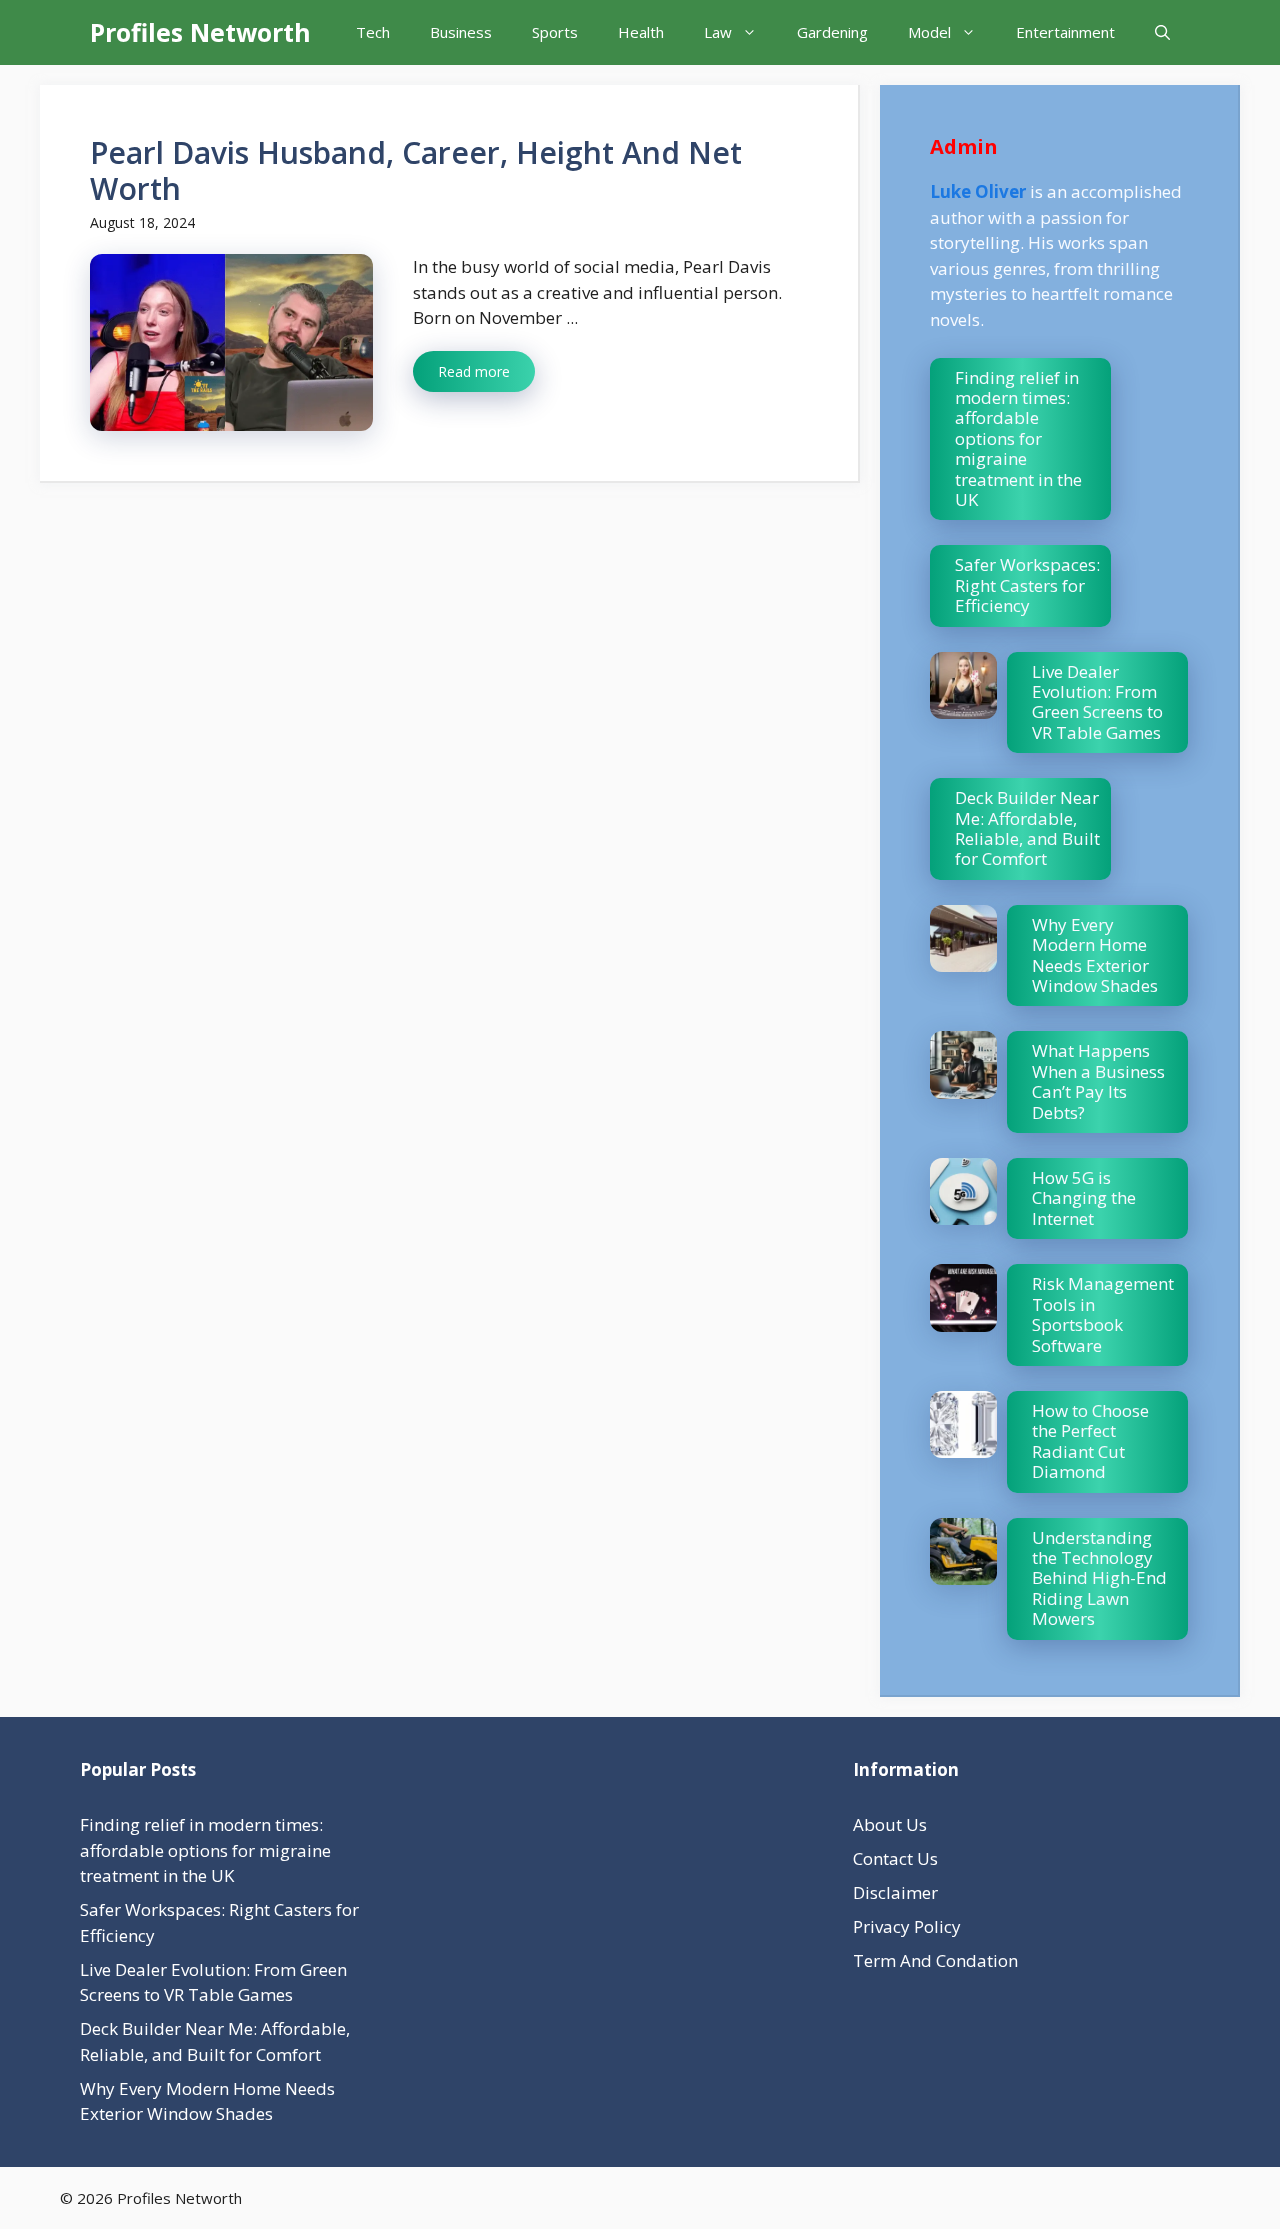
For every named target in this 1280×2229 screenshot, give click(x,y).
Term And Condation (935, 1960)
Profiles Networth (200, 32)
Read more (474, 371)
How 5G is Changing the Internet (1084, 1198)
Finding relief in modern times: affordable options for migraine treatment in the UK (1018, 438)
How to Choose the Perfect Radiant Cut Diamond (1090, 1441)
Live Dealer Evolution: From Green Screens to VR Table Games (1097, 702)
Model (929, 32)
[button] (1162, 32)
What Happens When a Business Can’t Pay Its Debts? (1098, 1081)
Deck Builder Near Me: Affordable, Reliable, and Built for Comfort (1027, 828)
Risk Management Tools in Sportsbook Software (1103, 1314)
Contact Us (895, 1858)
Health (641, 32)
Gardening (832, 32)
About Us (890, 1824)
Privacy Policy (907, 1926)
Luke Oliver (978, 191)
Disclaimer (895, 1892)
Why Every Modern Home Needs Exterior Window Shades (1095, 955)
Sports (555, 32)
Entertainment (1065, 32)
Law (718, 32)
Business (461, 32)
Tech (373, 32)
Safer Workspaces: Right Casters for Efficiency (1027, 585)
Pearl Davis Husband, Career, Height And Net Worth (416, 170)
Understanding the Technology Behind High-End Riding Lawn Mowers (1099, 1578)
